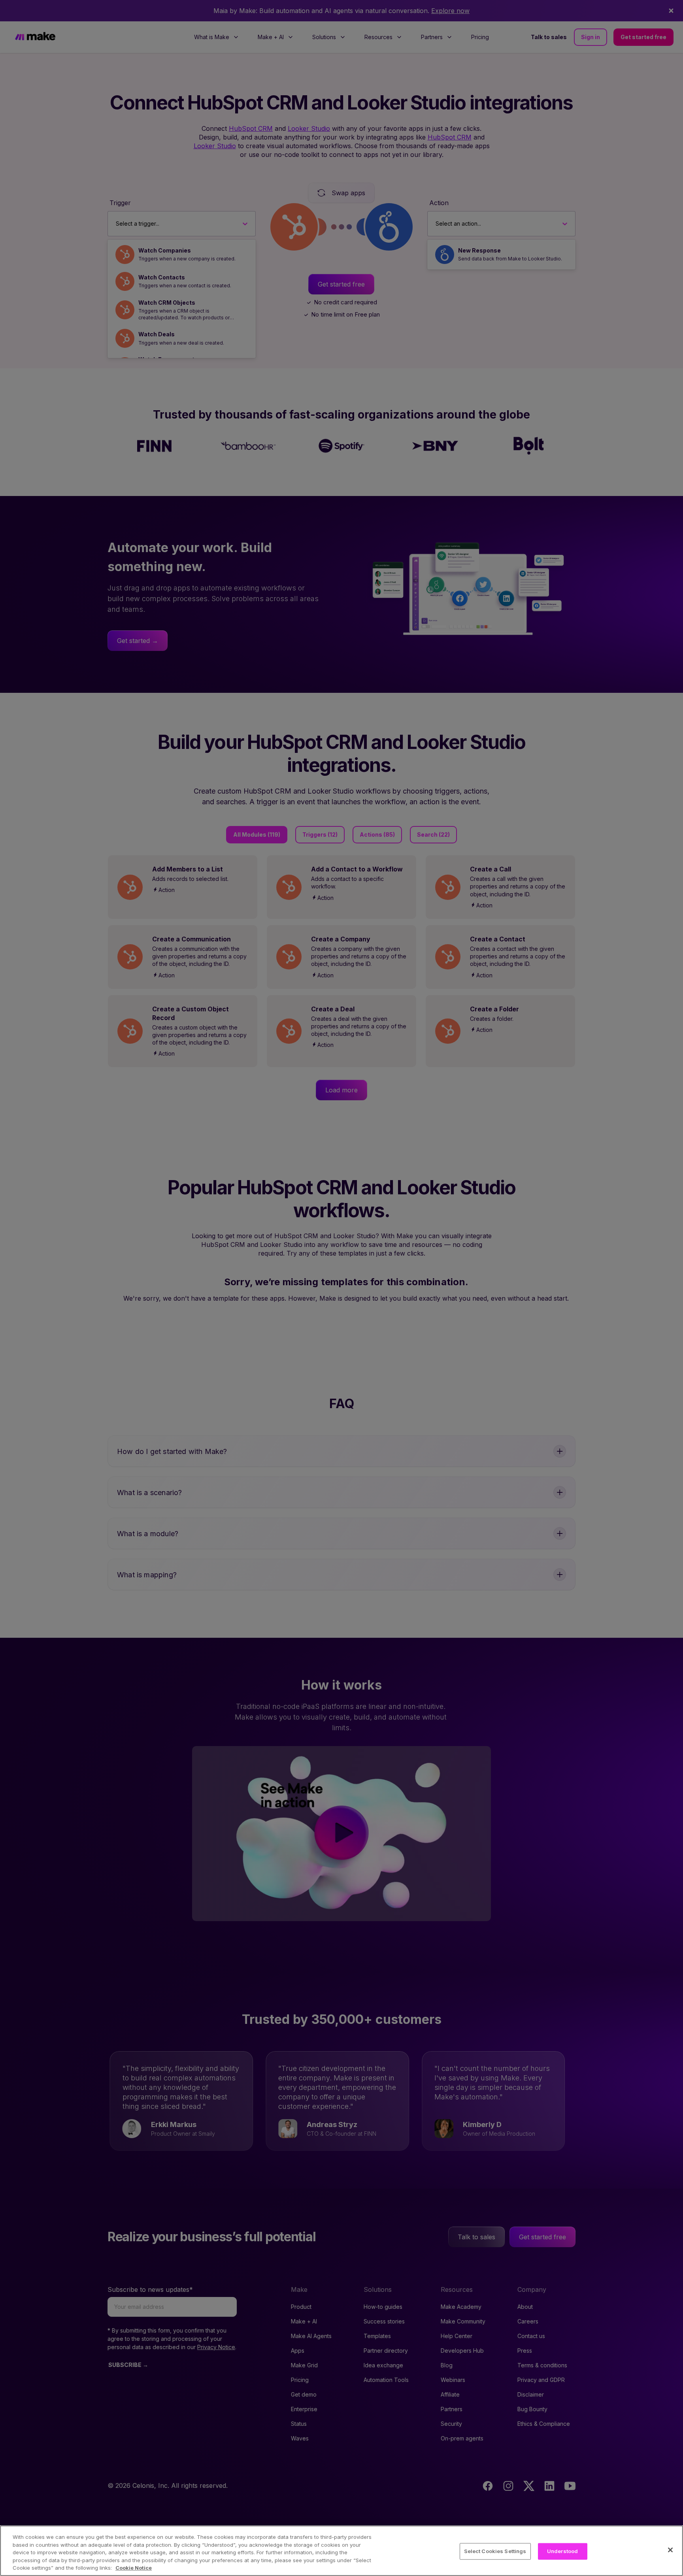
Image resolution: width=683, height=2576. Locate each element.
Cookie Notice (134, 2568)
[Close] (670, 2550)
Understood (562, 2551)
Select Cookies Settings (495, 2551)
